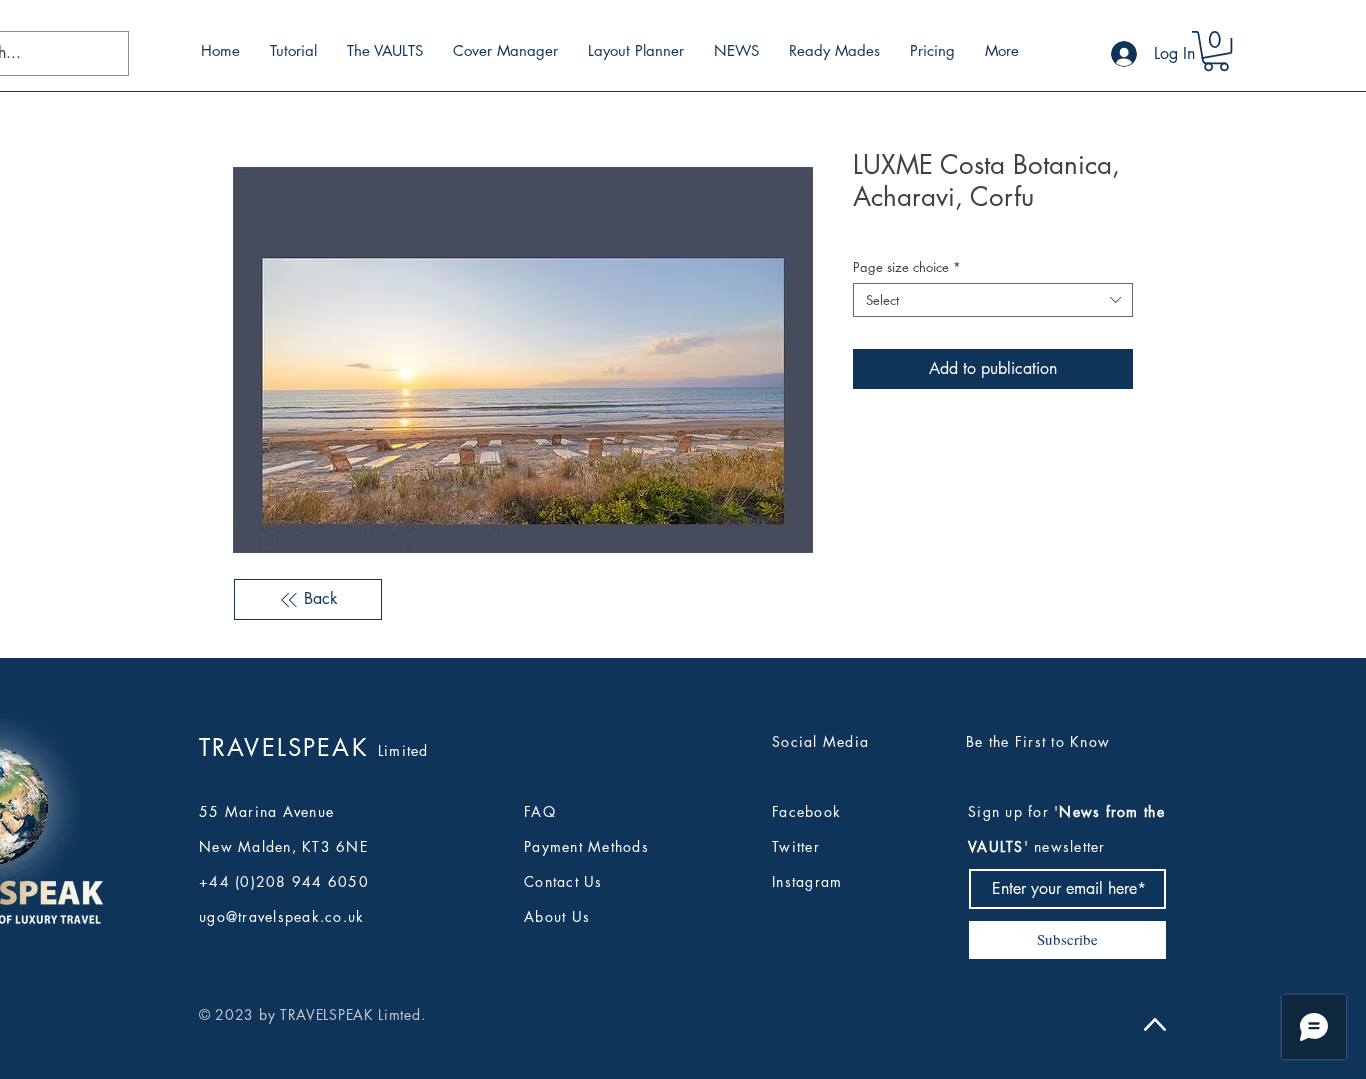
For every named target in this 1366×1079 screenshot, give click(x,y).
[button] (1216, 51)
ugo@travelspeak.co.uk (281, 916)
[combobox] (993, 300)
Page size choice (907, 267)
